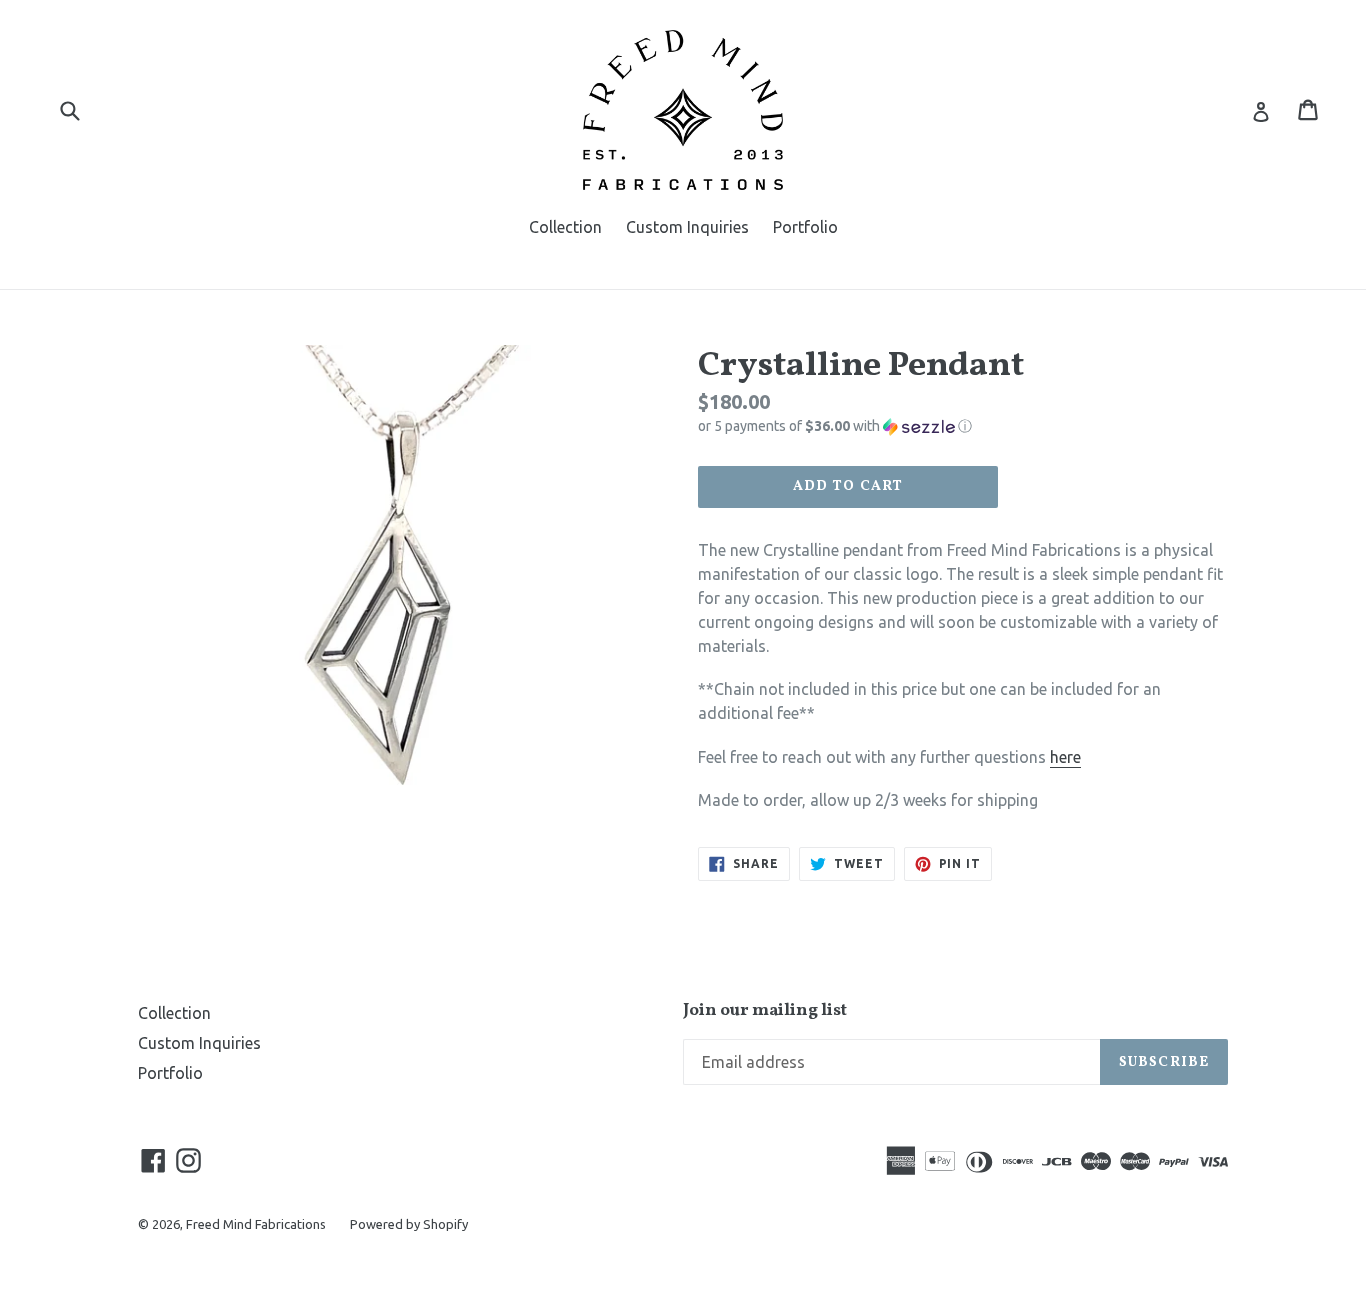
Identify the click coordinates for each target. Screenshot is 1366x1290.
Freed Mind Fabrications (256, 1224)
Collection (565, 227)
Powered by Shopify (409, 1224)
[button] (963, 426)
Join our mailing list (765, 1011)
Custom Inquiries (687, 227)
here (1065, 757)
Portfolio (805, 227)
